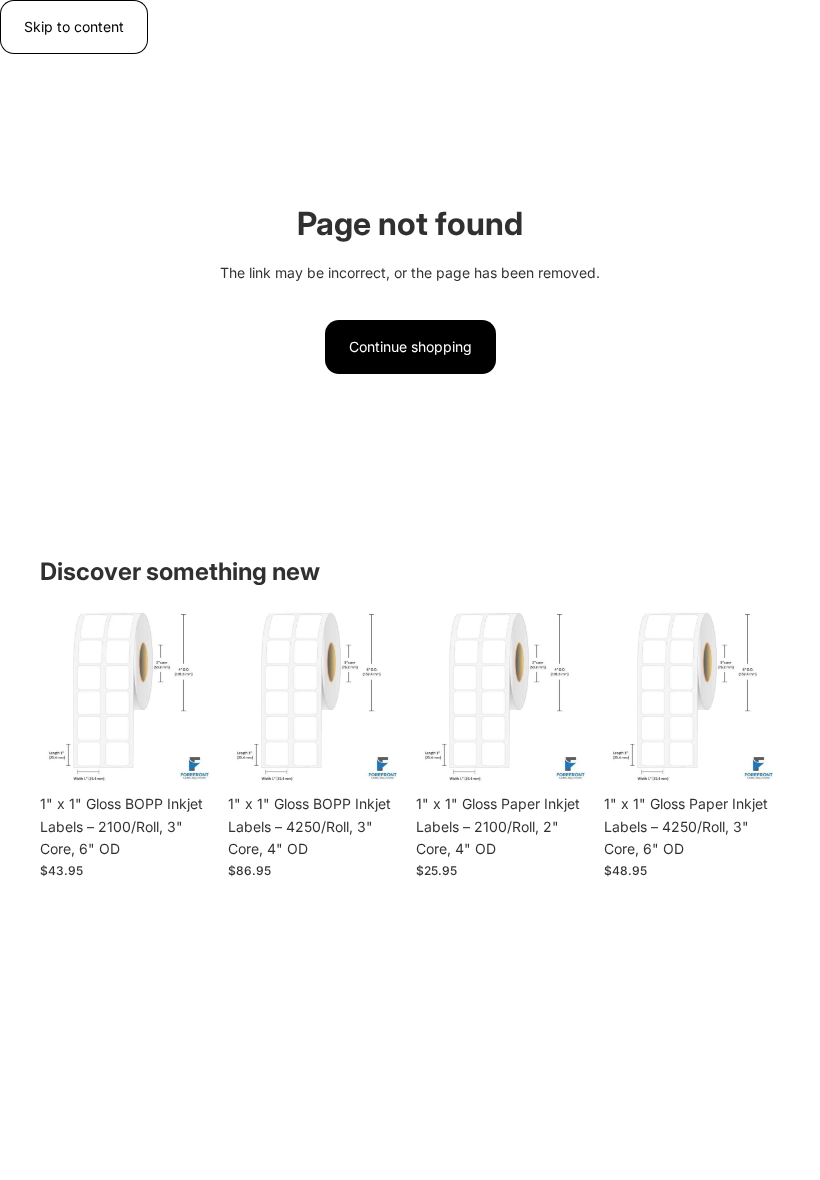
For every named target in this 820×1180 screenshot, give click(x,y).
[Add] (185, 754)
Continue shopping (410, 346)
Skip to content (74, 26)
